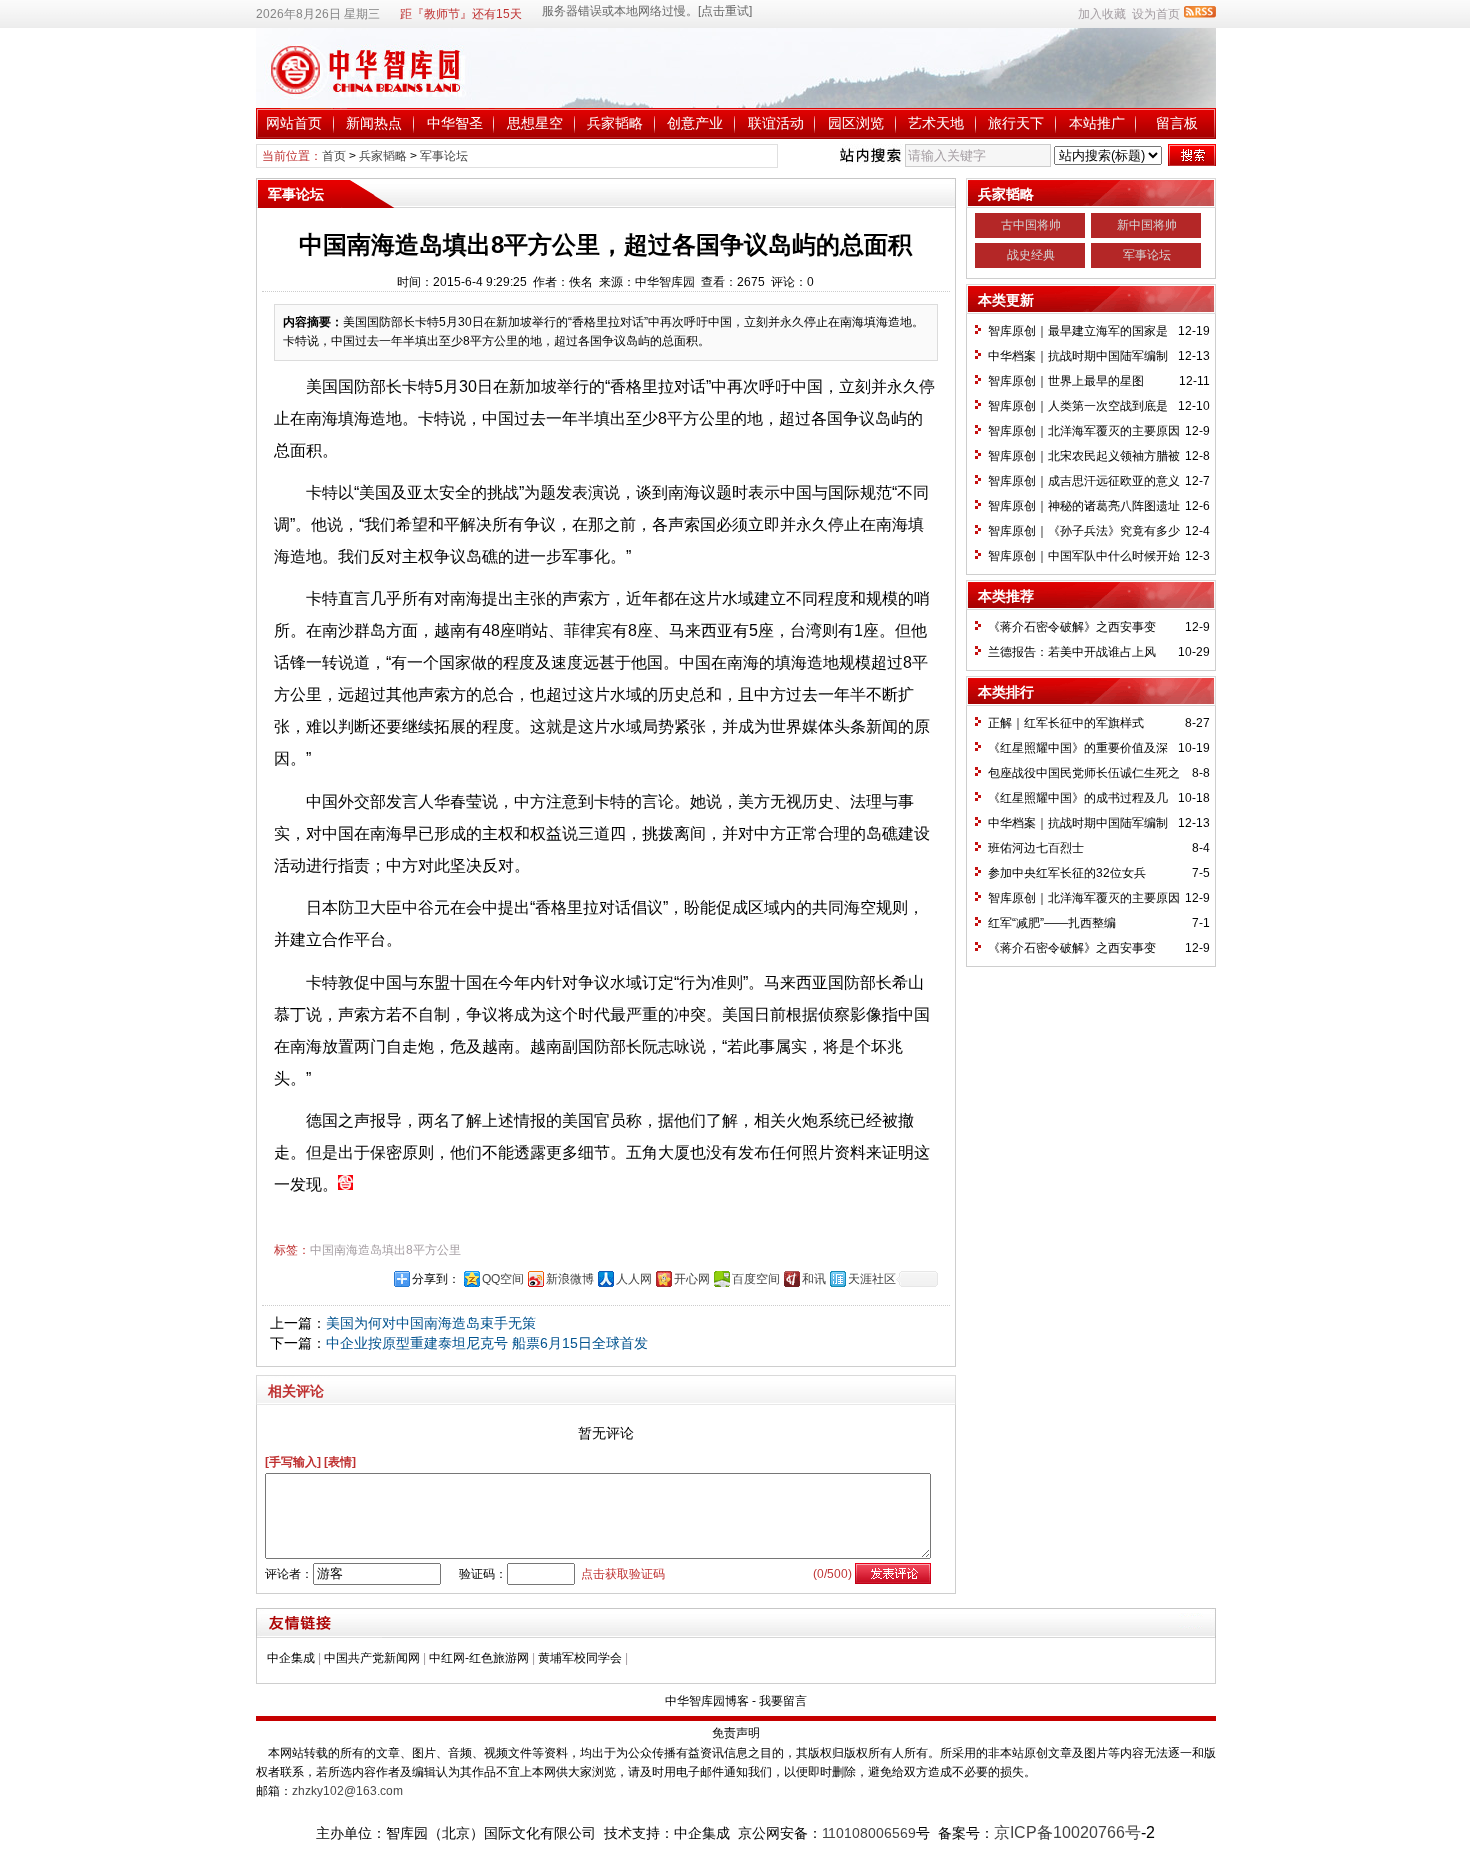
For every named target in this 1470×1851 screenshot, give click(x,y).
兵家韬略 (615, 123)
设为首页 (1156, 14)
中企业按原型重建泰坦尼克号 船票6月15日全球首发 (487, 1343)
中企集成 (291, 1658)
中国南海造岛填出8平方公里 (385, 1250)
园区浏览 (856, 123)
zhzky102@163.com (347, 1791)
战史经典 (1031, 255)
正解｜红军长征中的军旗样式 (1066, 723)
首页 (334, 156)
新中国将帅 (1147, 225)
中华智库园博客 (707, 1701)
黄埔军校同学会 (580, 1658)
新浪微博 (570, 1279)
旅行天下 (1016, 123)
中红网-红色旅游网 (479, 1658)
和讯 (814, 1279)
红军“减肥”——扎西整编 (1052, 923)
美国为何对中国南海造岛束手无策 (431, 1323)
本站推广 (1097, 123)
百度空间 (756, 1279)
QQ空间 (503, 1279)
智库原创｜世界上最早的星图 (1066, 381)
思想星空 (535, 123)
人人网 (634, 1279)
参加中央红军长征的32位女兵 (1067, 873)
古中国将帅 (1031, 225)
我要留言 (783, 1701)
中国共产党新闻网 (372, 1658)
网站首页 (294, 123)
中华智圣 (455, 123)
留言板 (1177, 123)
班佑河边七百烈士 (1036, 848)
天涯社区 (872, 1279)
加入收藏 (1102, 14)
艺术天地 (936, 123)
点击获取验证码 (623, 1574)
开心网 (692, 1279)
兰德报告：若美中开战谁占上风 (1072, 652)
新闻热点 (374, 123)
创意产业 (695, 123)
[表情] (340, 1462)
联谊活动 (776, 123)
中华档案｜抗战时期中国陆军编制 (1078, 356)
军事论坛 (444, 156)
